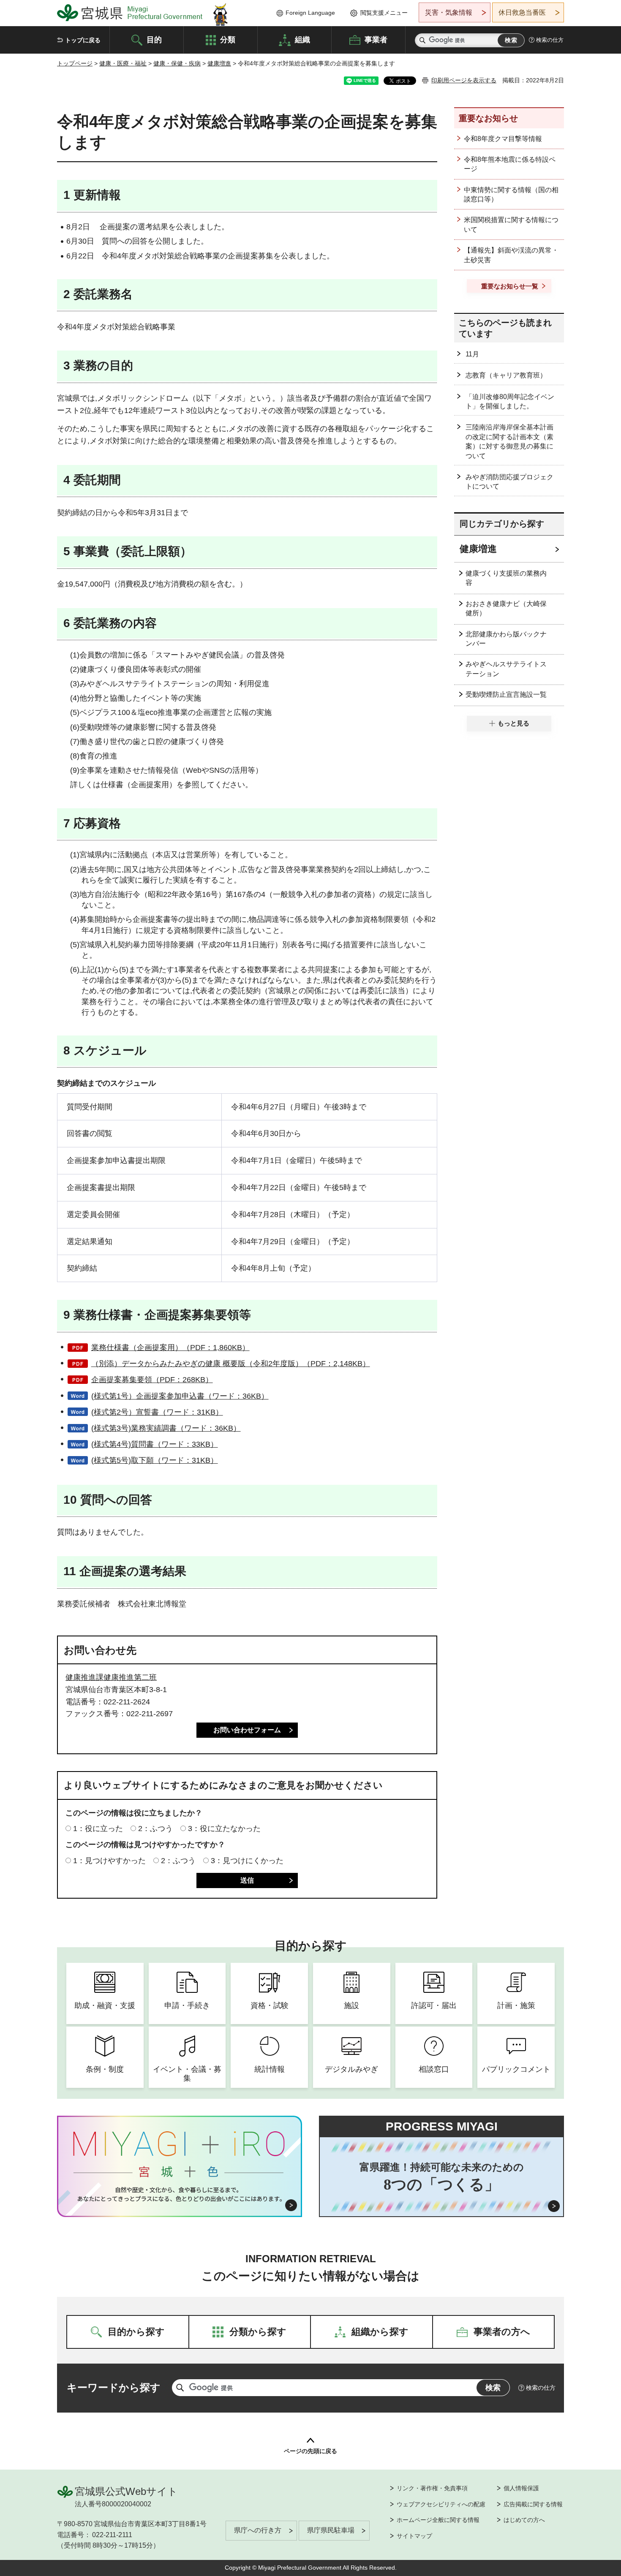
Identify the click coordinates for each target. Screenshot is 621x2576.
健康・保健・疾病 (177, 63)
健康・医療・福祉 (123, 63)
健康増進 (219, 63)
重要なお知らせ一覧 (510, 286)
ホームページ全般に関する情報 (438, 2520)
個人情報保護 (521, 2488)
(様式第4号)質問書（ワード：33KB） (155, 1444)
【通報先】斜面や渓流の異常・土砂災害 (511, 255)
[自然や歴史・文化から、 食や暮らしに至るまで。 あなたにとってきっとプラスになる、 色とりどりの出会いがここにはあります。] (180, 2194)
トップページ (75, 63)
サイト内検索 (422, 40)
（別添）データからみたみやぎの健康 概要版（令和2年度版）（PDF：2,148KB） (231, 1364)
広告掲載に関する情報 (533, 2504)
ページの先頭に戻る (310, 2451)
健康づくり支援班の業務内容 (506, 578)
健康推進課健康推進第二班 (111, 1677)
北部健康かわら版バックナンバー (506, 639)
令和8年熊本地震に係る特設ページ (510, 164)
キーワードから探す (114, 2387)
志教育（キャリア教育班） (506, 375)
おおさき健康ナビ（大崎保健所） (506, 608)
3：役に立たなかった (224, 1829)
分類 (228, 39)
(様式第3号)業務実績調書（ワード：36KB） (166, 1428)
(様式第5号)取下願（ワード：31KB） (155, 1460)
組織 (302, 39)
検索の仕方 (550, 40)
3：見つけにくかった (247, 1861)
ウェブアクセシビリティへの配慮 (441, 2504)
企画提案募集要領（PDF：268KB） (152, 1380)
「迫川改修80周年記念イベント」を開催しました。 (510, 401)
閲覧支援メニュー (384, 13)
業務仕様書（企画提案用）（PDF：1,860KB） (170, 1348)
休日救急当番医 (522, 12)
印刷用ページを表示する (464, 80)
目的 (154, 39)
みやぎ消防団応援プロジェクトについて (509, 482)
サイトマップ (414, 2536)
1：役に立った (98, 1829)
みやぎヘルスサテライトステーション (506, 669)
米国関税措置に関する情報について (511, 224)
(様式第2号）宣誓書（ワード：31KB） (157, 1412)
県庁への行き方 (258, 2530)
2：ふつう (155, 1829)
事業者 (376, 39)
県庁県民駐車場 (331, 2530)
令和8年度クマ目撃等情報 (503, 139)
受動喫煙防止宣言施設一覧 (506, 694)
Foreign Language (310, 13)
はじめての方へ (524, 2520)
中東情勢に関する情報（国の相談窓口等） (511, 194)
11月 (472, 354)
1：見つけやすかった (109, 1861)
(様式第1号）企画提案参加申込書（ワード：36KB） (180, 1396)
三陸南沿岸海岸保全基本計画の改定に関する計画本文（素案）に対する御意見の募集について (509, 441)
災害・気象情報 (449, 12)
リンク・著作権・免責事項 (432, 2488)
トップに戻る (83, 40)
